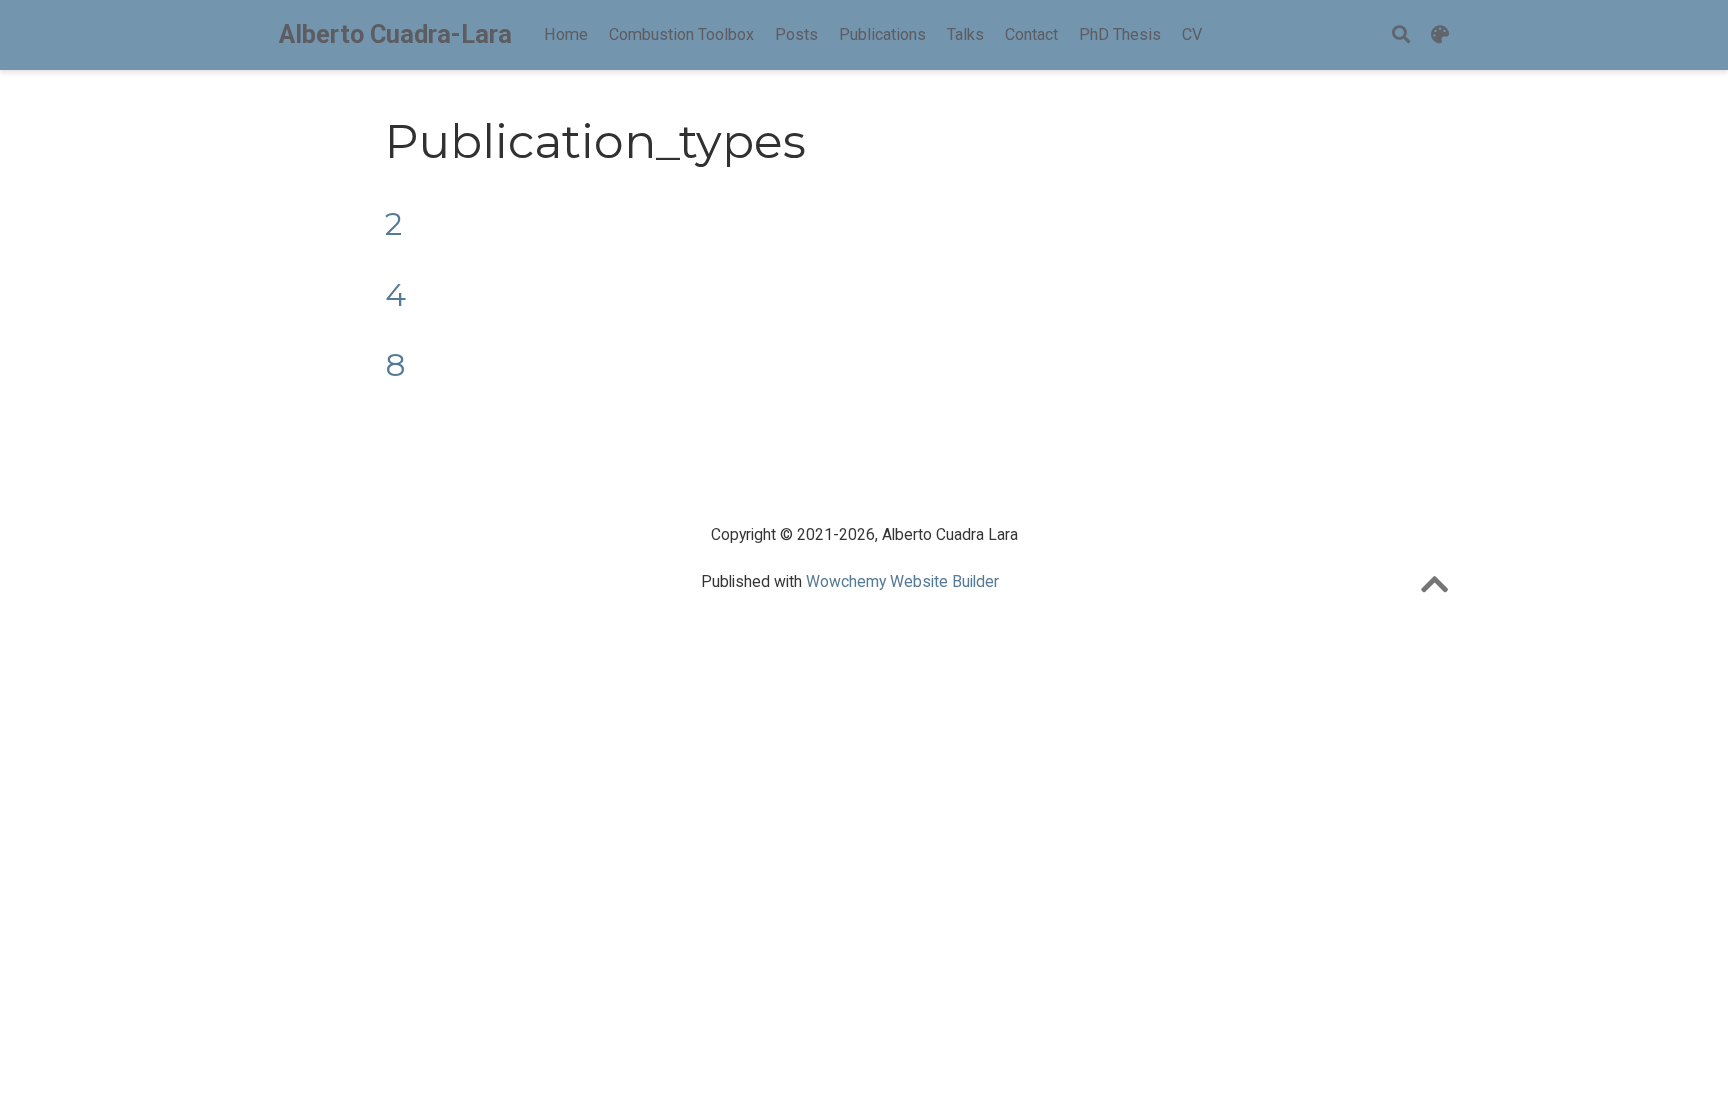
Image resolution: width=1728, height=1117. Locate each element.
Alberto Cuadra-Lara (395, 34)
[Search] (1401, 35)
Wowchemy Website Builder (902, 581)
